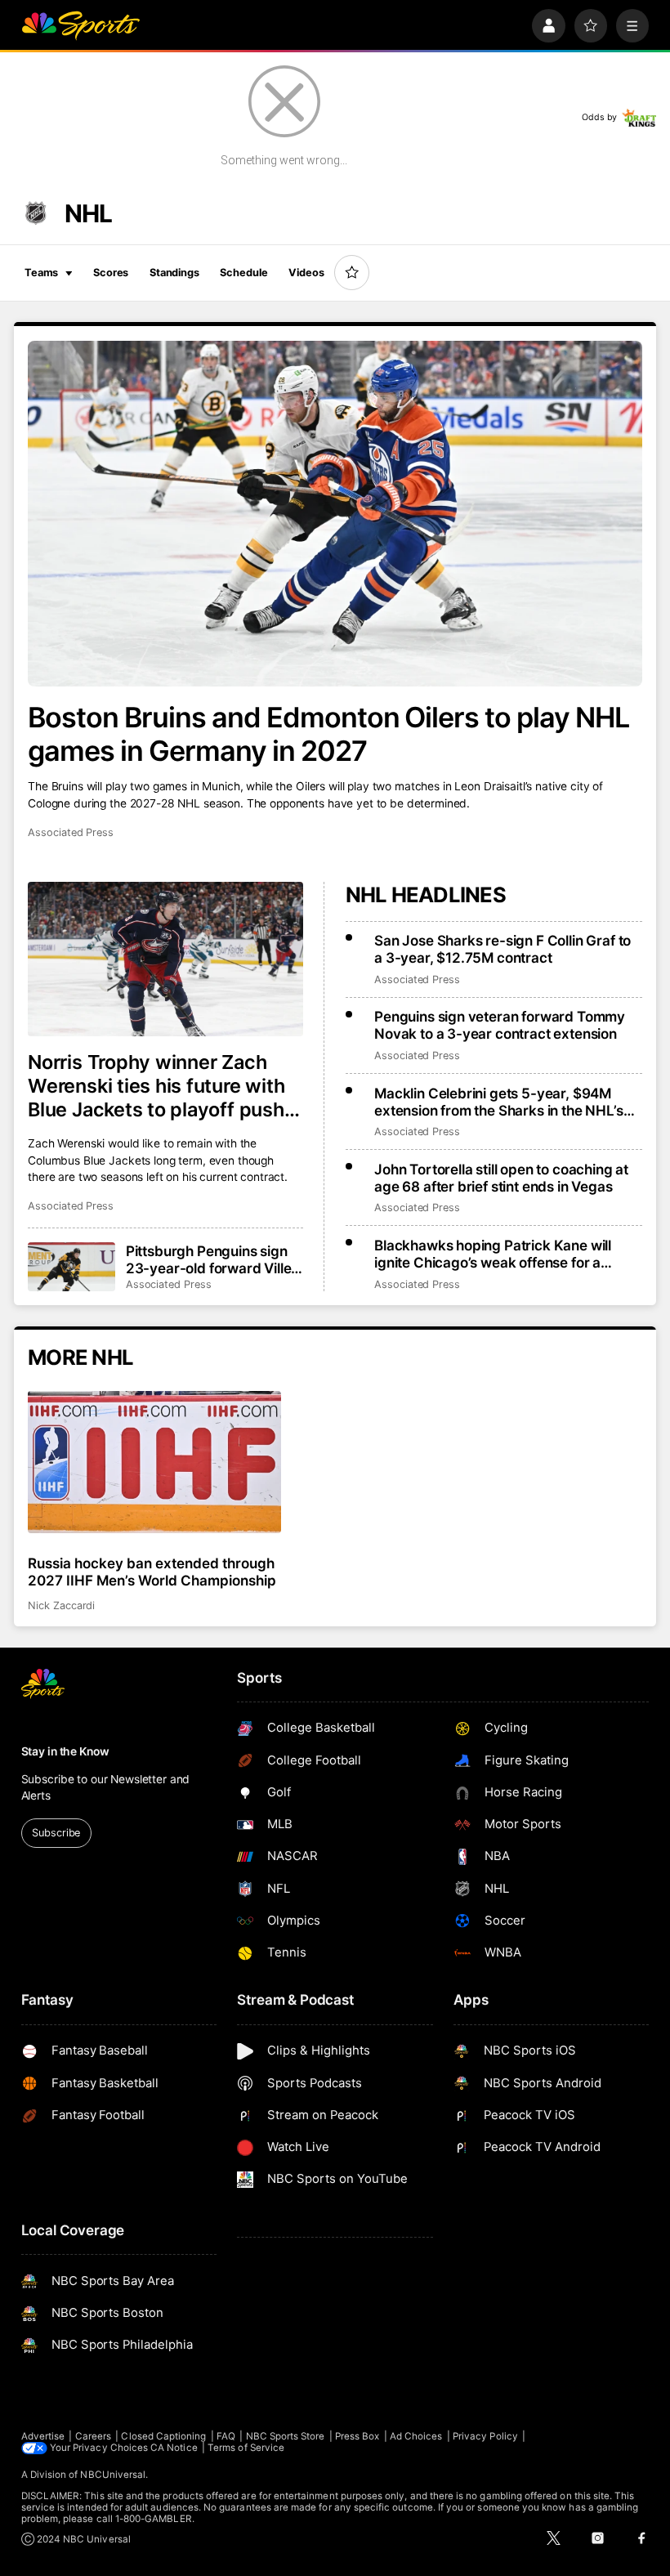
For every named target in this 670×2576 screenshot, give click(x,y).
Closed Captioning (163, 2436)
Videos (306, 273)
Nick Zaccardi (61, 1606)
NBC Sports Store (286, 2436)
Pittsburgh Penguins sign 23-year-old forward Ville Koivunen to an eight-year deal (210, 1259)
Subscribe (56, 1833)
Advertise (43, 2436)
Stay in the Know (65, 1751)
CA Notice (174, 2448)
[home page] (80, 26)
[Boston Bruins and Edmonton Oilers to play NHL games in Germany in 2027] (335, 514)
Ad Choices (416, 2436)
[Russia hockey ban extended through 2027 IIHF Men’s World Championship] (154, 1462)
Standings (174, 273)
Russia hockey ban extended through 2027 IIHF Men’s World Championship (152, 1572)
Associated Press (71, 832)
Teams (41, 273)
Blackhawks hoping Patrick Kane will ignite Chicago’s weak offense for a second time (493, 1254)
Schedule (243, 273)
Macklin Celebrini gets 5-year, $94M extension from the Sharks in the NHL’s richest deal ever (499, 1102)
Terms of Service (246, 2448)
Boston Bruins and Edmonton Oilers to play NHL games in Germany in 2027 (328, 734)
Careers (93, 2436)
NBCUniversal (113, 2475)
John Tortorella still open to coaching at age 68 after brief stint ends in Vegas (501, 1178)
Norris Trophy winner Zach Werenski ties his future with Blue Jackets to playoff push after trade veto (156, 1086)
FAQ (226, 2436)
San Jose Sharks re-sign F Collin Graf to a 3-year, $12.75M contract (502, 949)
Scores (111, 273)
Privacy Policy (485, 2436)
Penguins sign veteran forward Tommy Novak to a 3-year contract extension (500, 1025)
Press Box (357, 2436)
